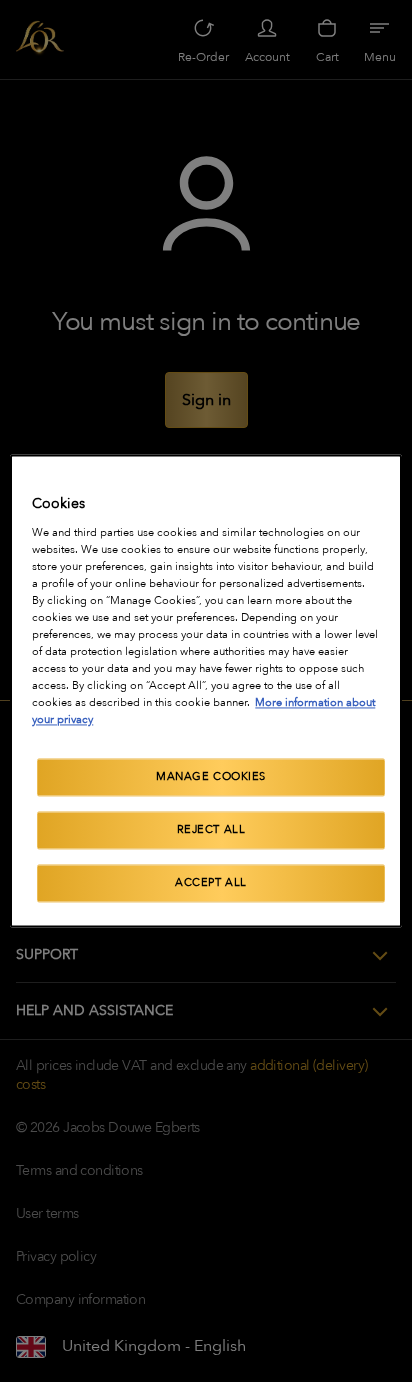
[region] (205, 690)
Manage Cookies (211, 777)
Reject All (211, 830)
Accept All (211, 883)
